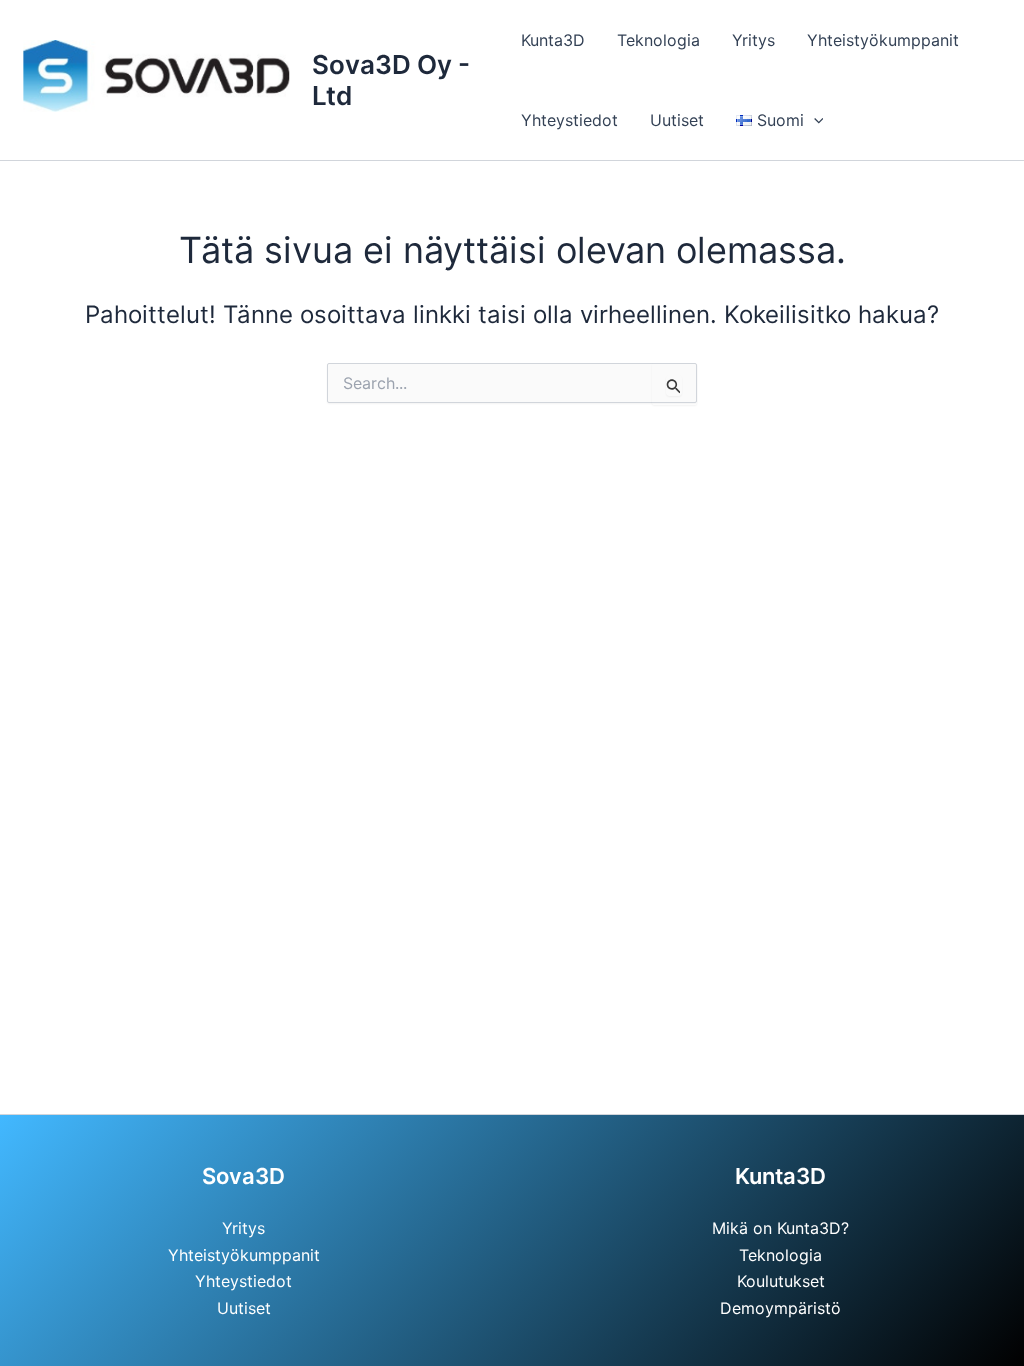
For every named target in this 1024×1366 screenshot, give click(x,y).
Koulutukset (781, 1281)
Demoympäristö (780, 1308)
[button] (814, 120)
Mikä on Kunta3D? (780, 1228)
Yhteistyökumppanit (883, 40)
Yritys (753, 40)
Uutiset (677, 120)
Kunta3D (553, 40)
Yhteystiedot (569, 120)
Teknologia (658, 40)
